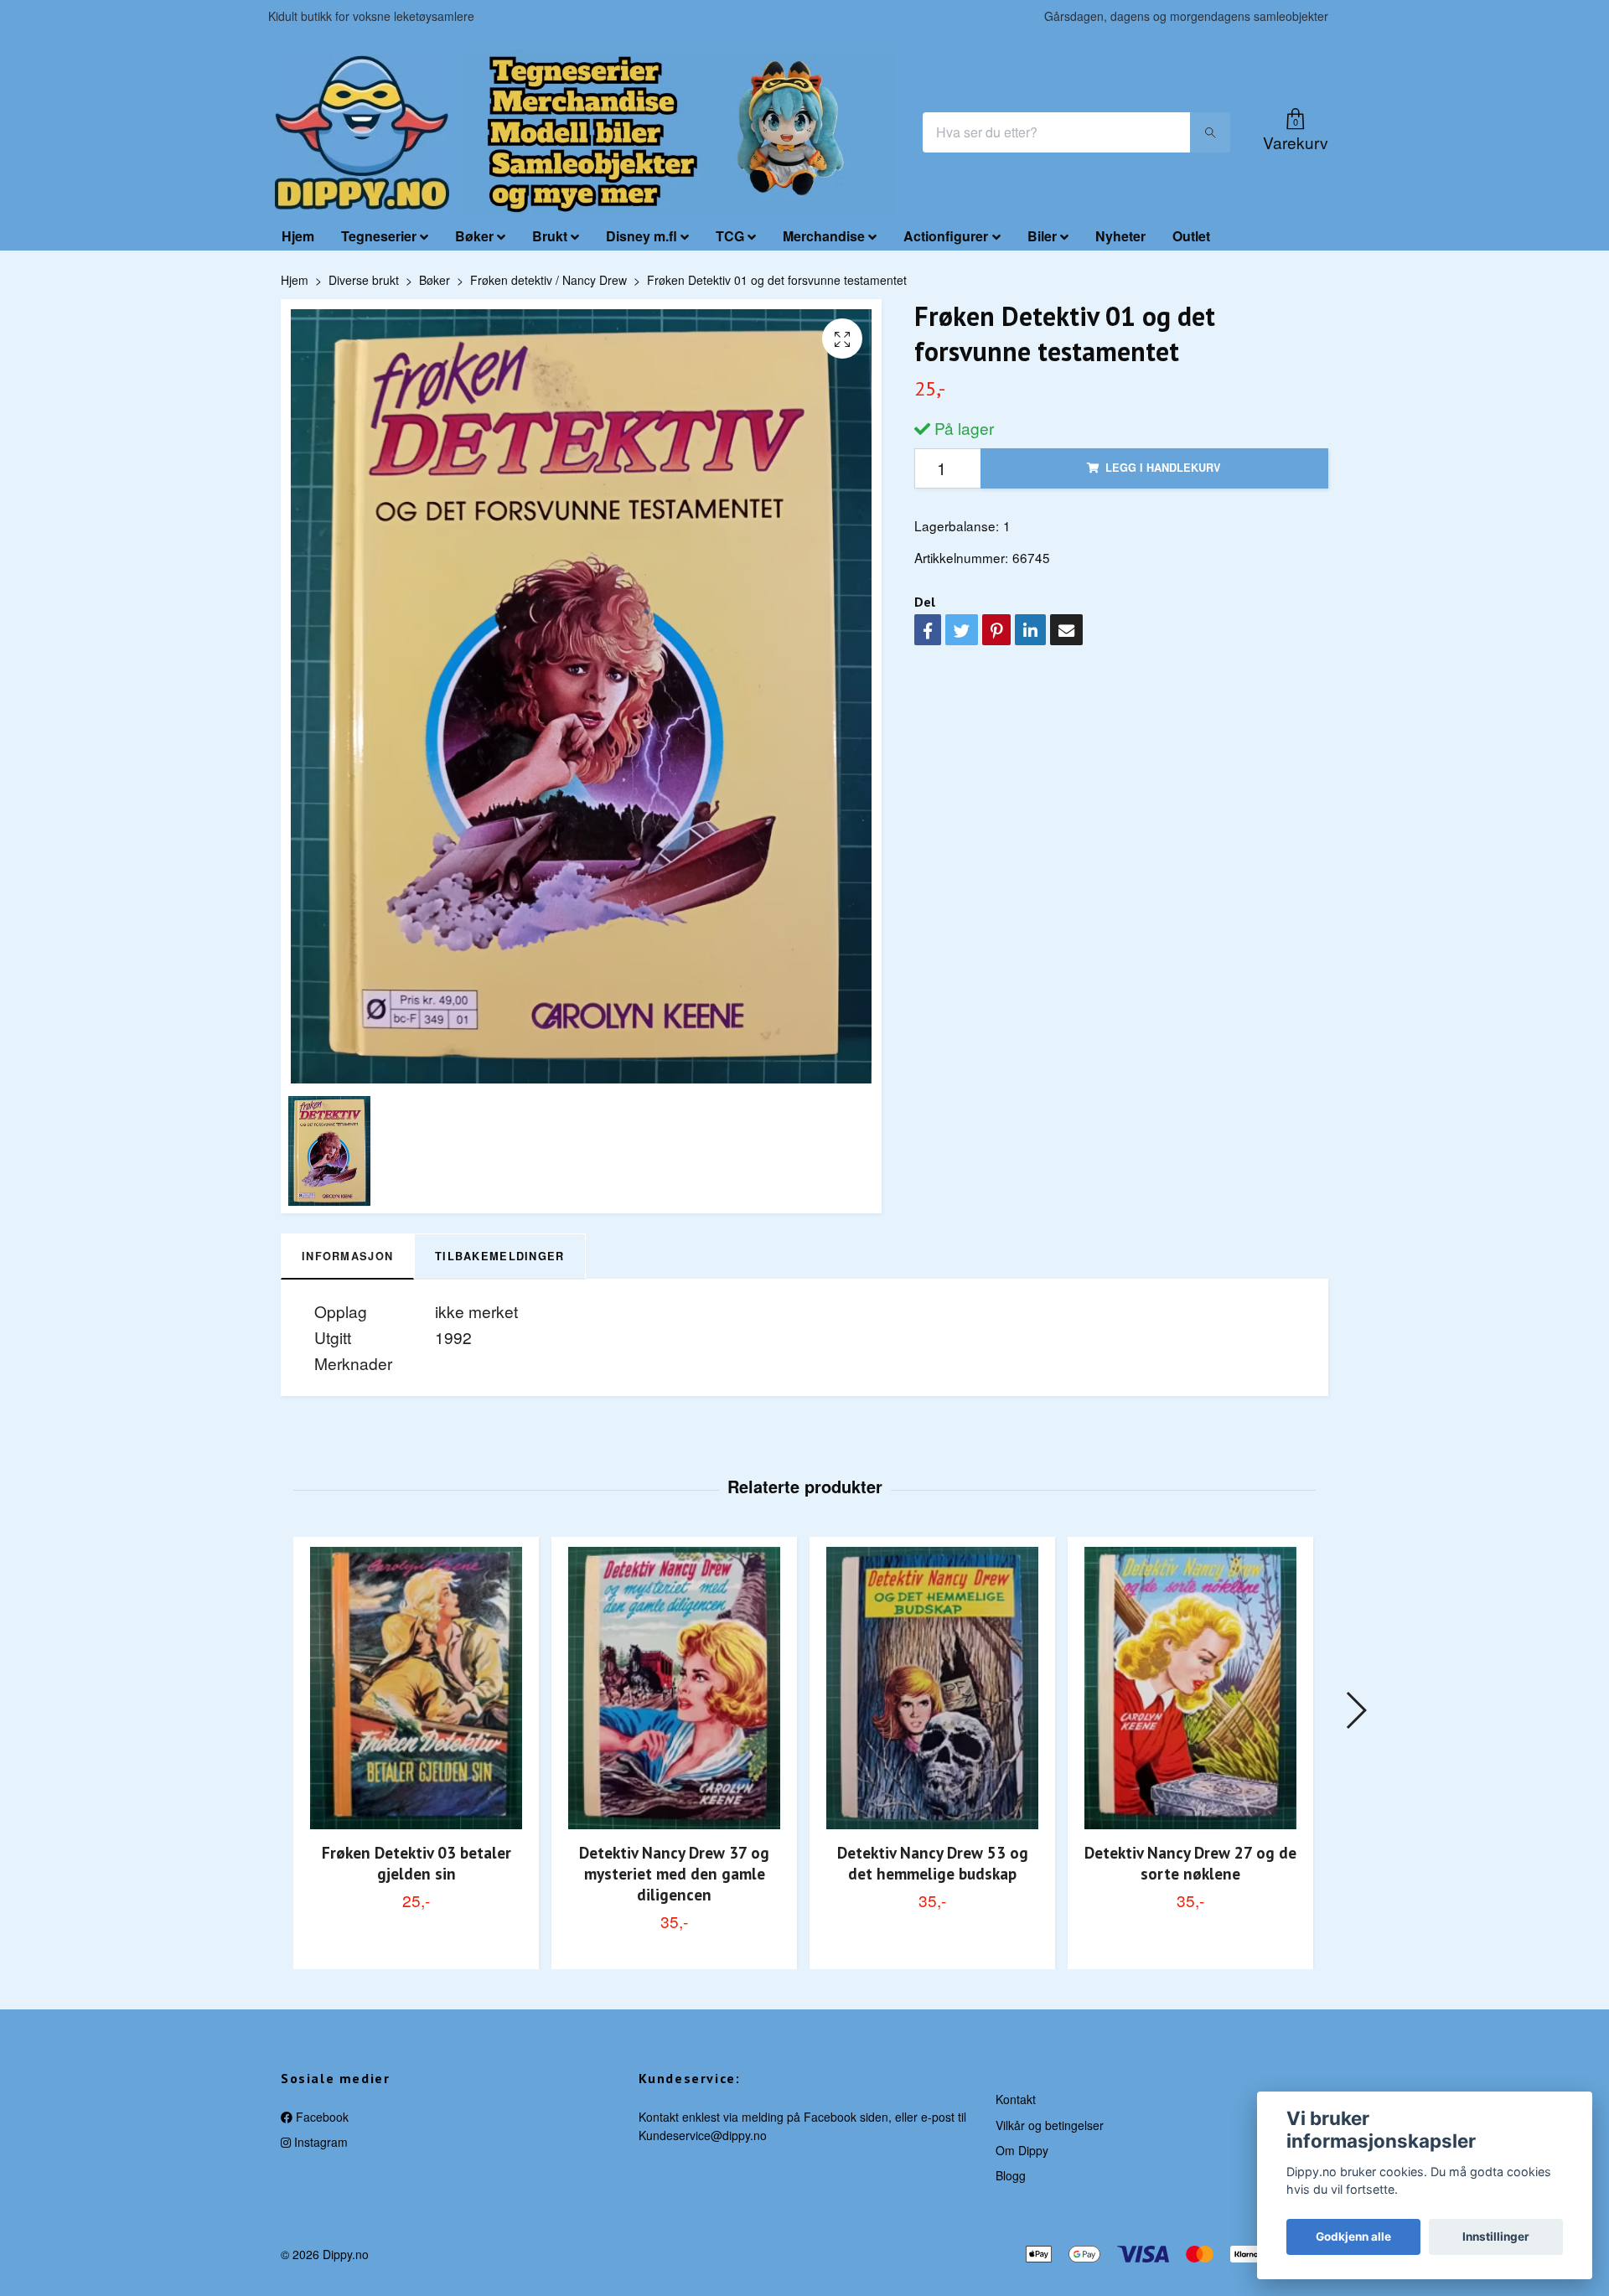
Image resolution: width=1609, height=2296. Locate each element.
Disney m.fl (642, 236)
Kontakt (1016, 2099)
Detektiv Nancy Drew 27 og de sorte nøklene (1190, 1863)
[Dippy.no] (362, 132)
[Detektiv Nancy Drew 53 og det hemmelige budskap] (932, 1688)
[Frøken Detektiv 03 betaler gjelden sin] (416, 1688)
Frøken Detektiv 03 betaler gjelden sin (416, 1863)
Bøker (474, 236)
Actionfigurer (946, 236)
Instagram (319, 2142)
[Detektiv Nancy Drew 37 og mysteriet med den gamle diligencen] (674, 1688)
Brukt (550, 236)
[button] (1355, 1710)
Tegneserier (379, 236)
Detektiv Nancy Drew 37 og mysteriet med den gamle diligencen (674, 1873)
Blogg (1011, 2175)
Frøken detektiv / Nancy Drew (548, 280)
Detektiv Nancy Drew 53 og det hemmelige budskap (933, 1863)
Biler (1042, 236)
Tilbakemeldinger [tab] (499, 1256)
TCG (730, 236)
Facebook (321, 2117)
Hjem (298, 236)
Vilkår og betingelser (1050, 2125)
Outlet (1191, 236)
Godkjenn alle (1353, 2237)
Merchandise (824, 236)
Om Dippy (1022, 2150)
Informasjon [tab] (347, 1256)
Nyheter (1120, 236)
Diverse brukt (364, 280)
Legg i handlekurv (1163, 468)
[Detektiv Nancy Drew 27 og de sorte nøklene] (1190, 1688)
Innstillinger (1496, 2237)
